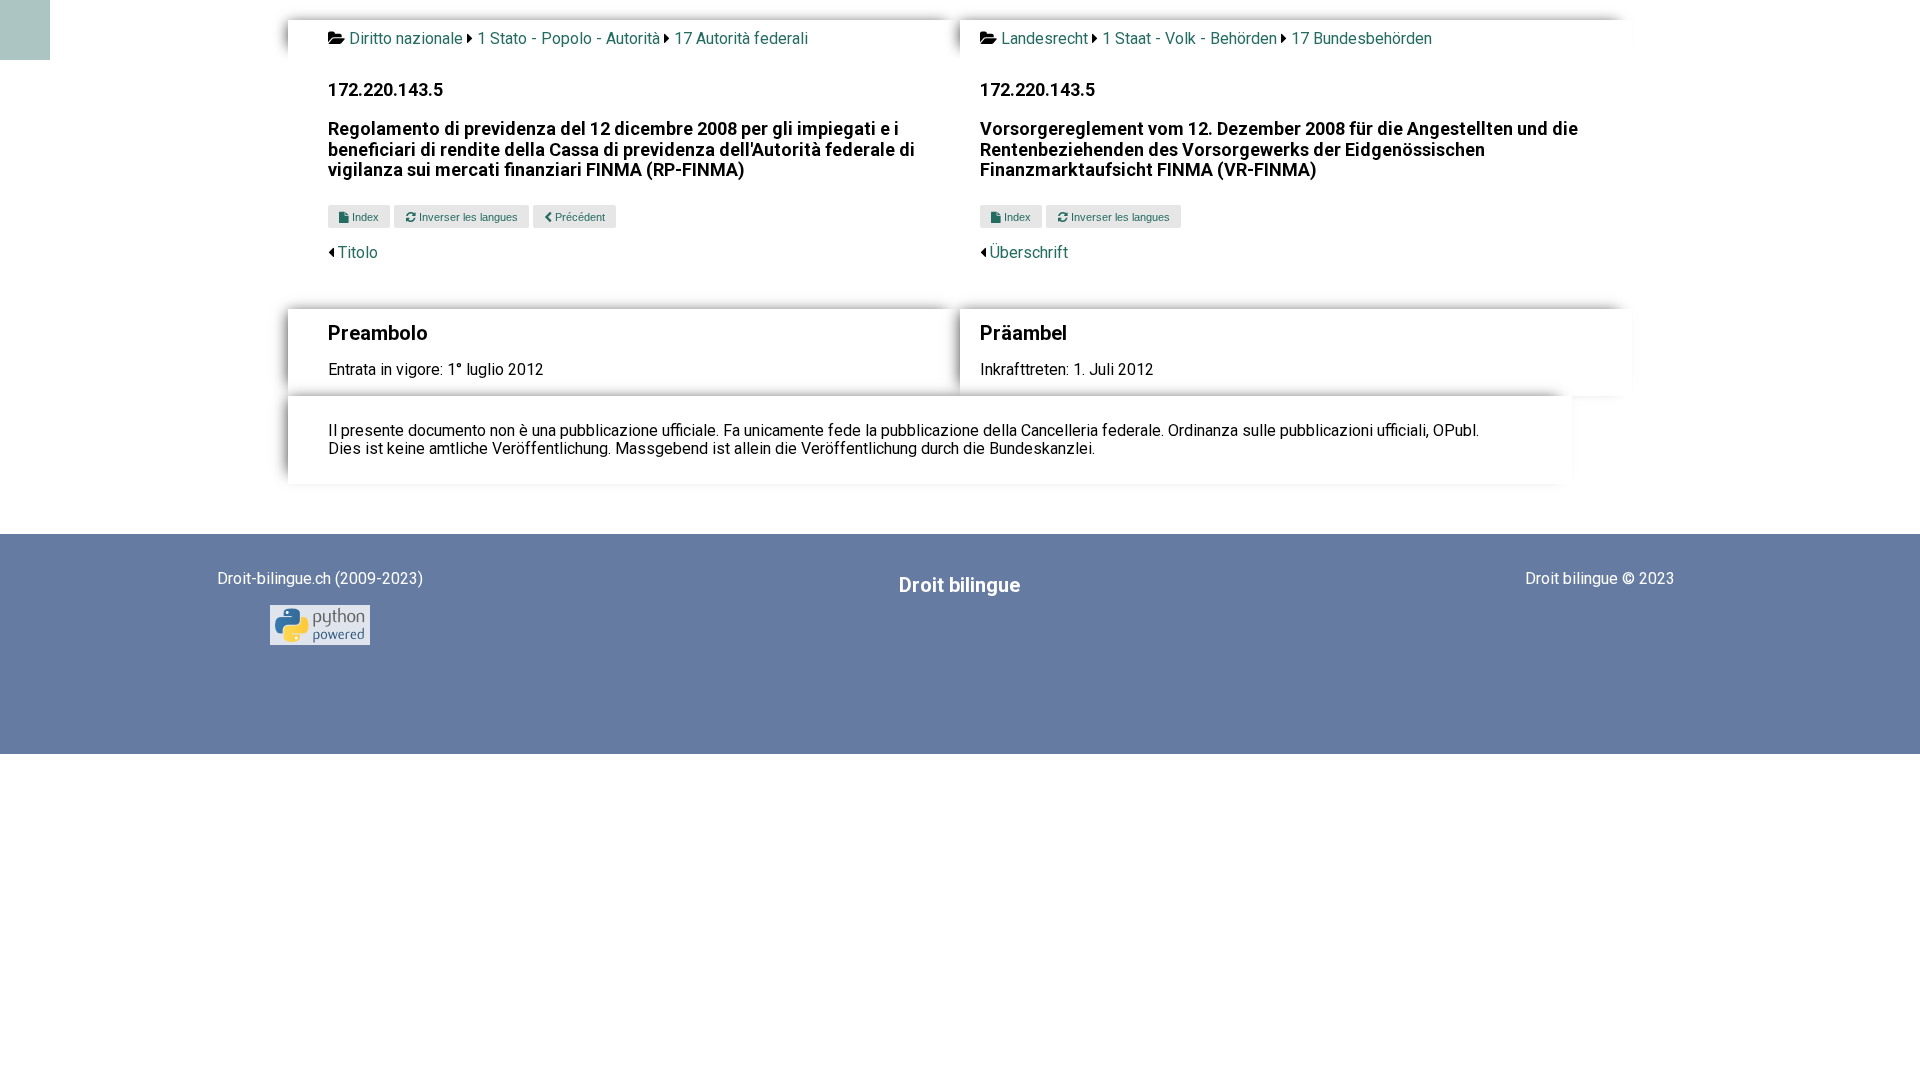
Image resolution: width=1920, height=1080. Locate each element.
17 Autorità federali (741, 38)
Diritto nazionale (406, 38)
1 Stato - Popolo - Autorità (568, 38)
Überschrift (1029, 252)
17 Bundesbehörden (1361, 38)
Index (364, 217)
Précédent (578, 217)
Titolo (358, 252)
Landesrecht (1044, 38)
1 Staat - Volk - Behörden (1189, 38)
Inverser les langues (467, 217)
